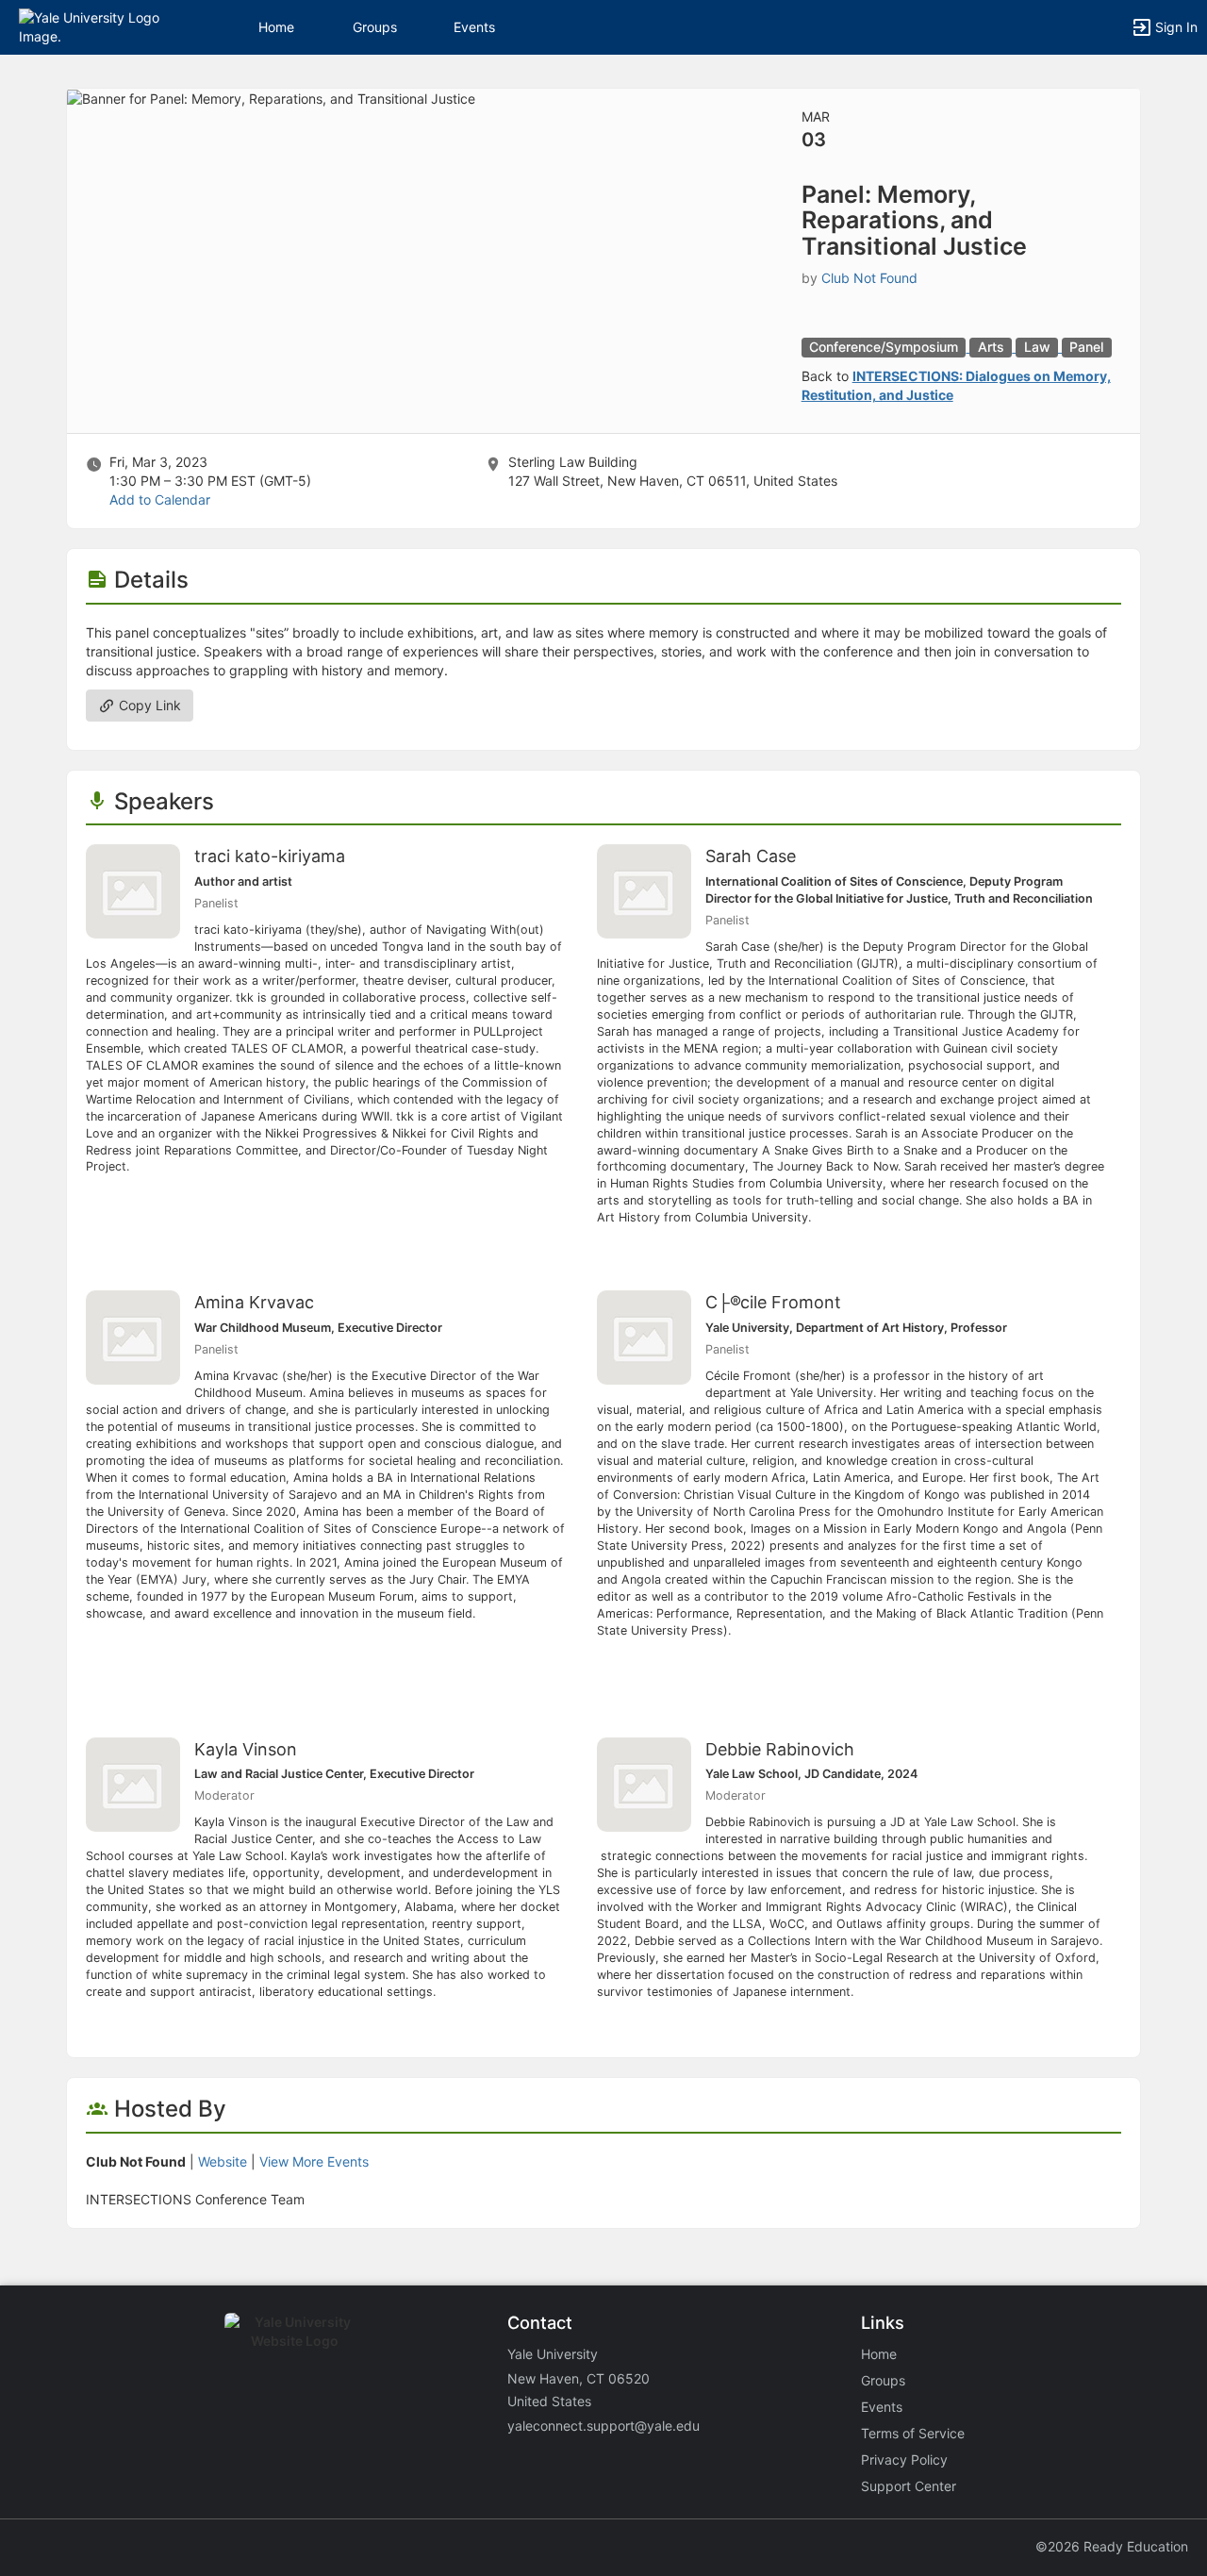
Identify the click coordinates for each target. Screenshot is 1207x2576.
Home (879, 2354)
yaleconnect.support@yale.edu (603, 2426)
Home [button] (276, 27)
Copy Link (148, 705)
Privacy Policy (904, 2460)
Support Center (909, 2486)
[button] (97, 26)
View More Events (314, 2161)
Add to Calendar (160, 499)
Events (474, 27)
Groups (375, 27)
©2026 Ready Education (1112, 2546)
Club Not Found (869, 278)
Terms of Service (913, 2433)
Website (223, 2161)
